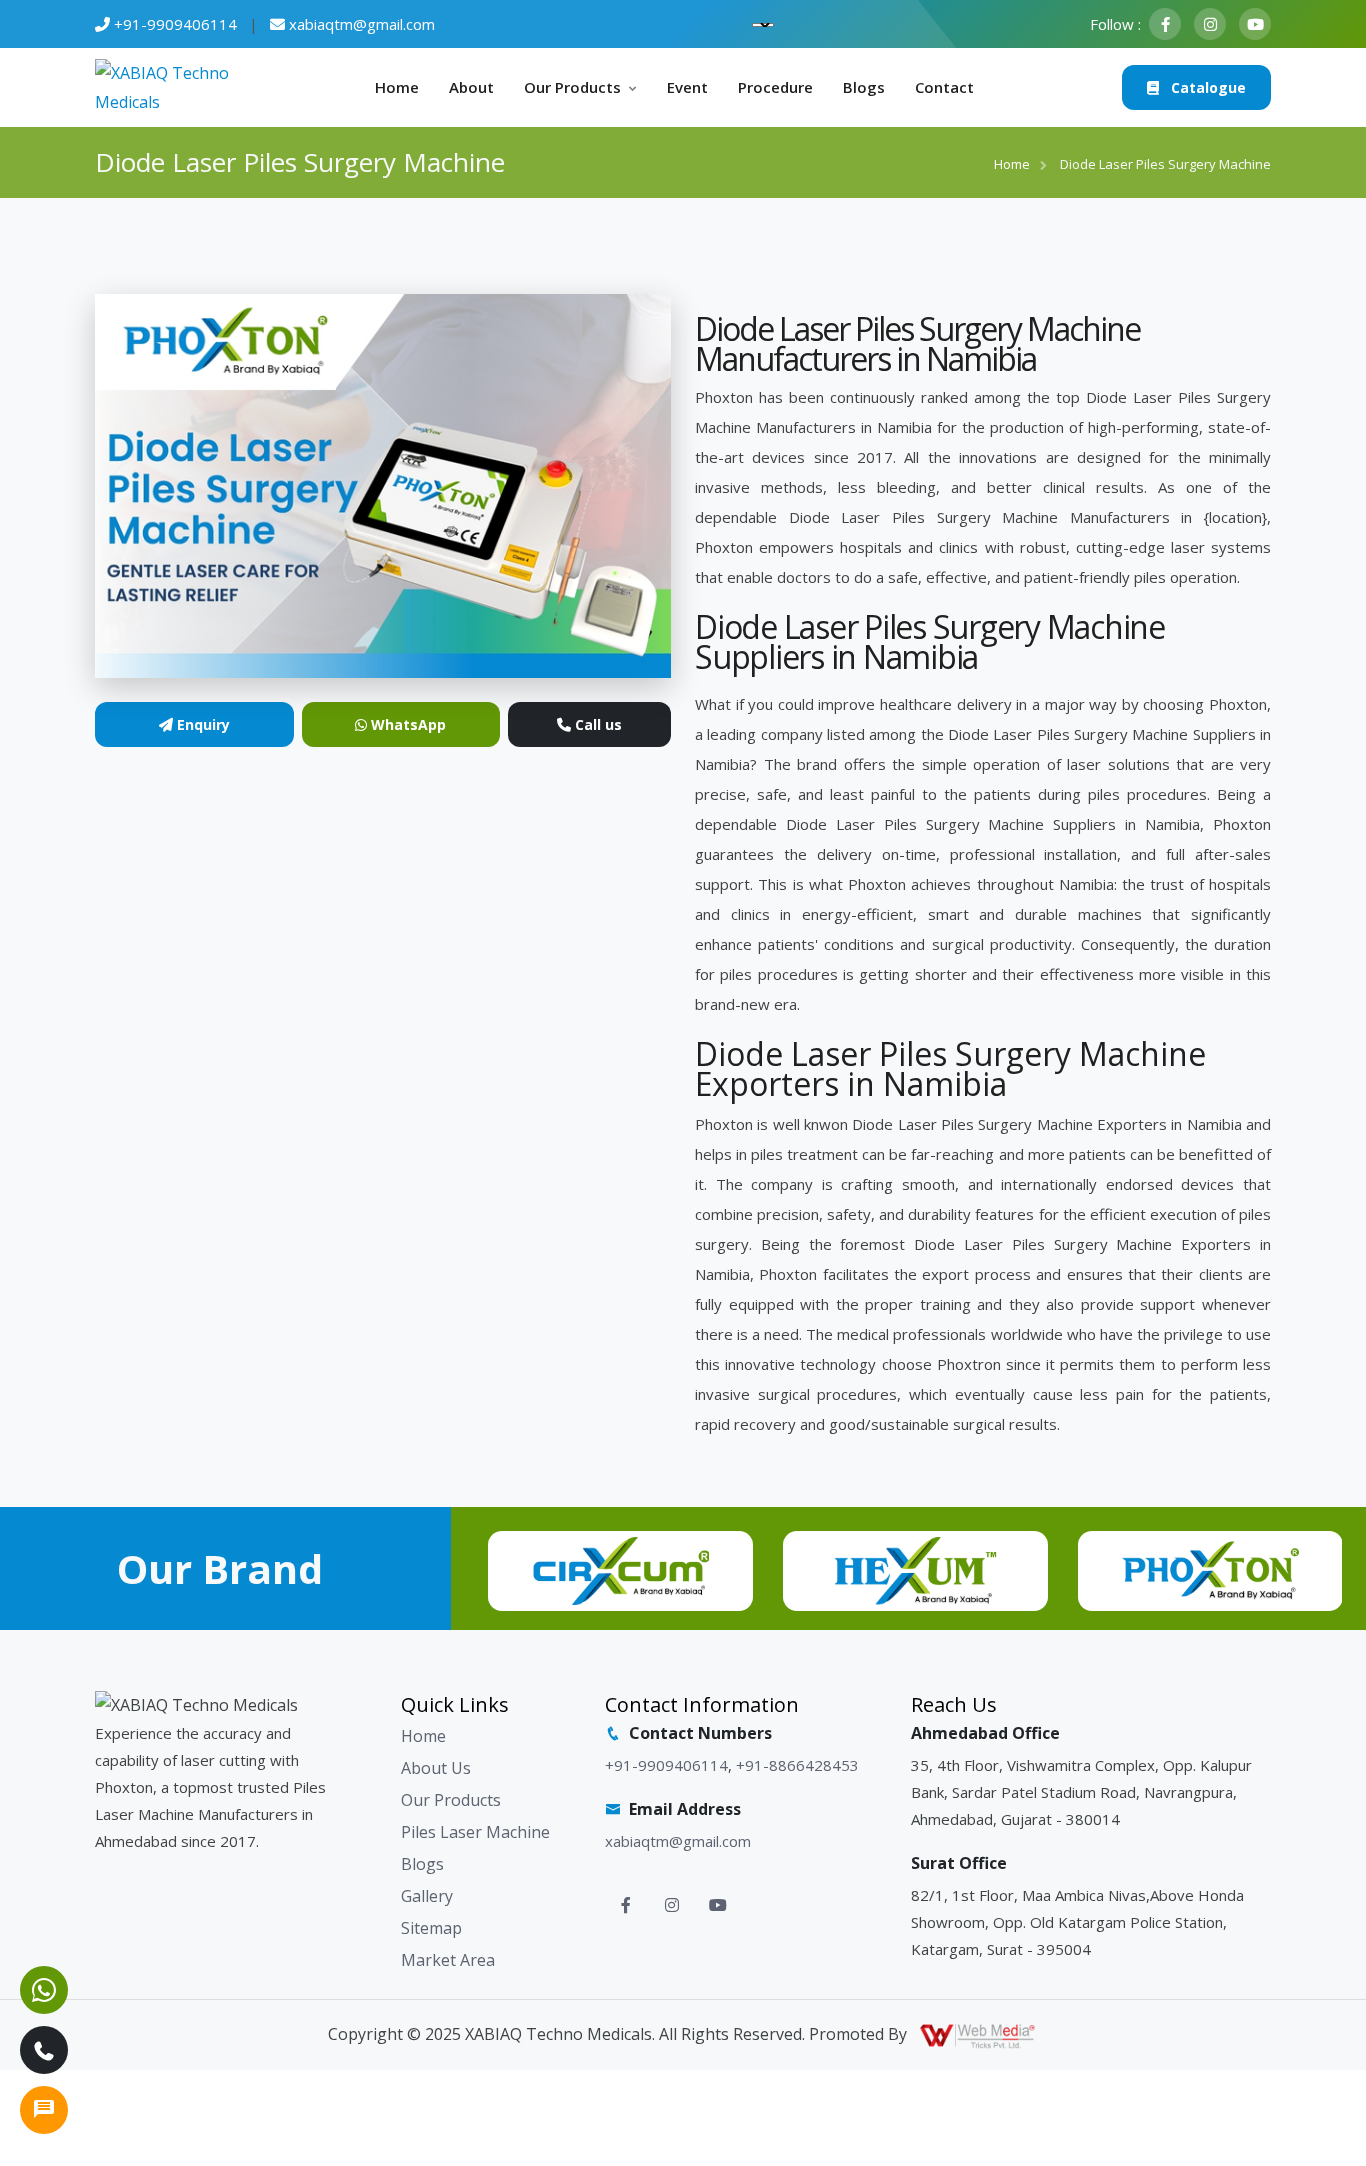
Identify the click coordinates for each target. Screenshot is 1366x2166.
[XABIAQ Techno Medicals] (170, 86)
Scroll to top (45, 1088)
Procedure (775, 87)
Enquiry (201, 724)
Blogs (864, 87)
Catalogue (1206, 87)
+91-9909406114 (175, 24)
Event (687, 87)
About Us (436, 1768)
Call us (596, 724)
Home (397, 87)
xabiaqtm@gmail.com (362, 24)
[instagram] (1210, 24)
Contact (944, 87)
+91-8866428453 (797, 1765)
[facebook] (1165, 24)
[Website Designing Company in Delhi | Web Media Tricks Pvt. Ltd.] (979, 2034)
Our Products (572, 87)
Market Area (448, 1960)
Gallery (427, 1896)
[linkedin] (1255, 24)
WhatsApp (406, 724)
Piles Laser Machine (475, 1832)
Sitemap (431, 1928)
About (471, 87)
